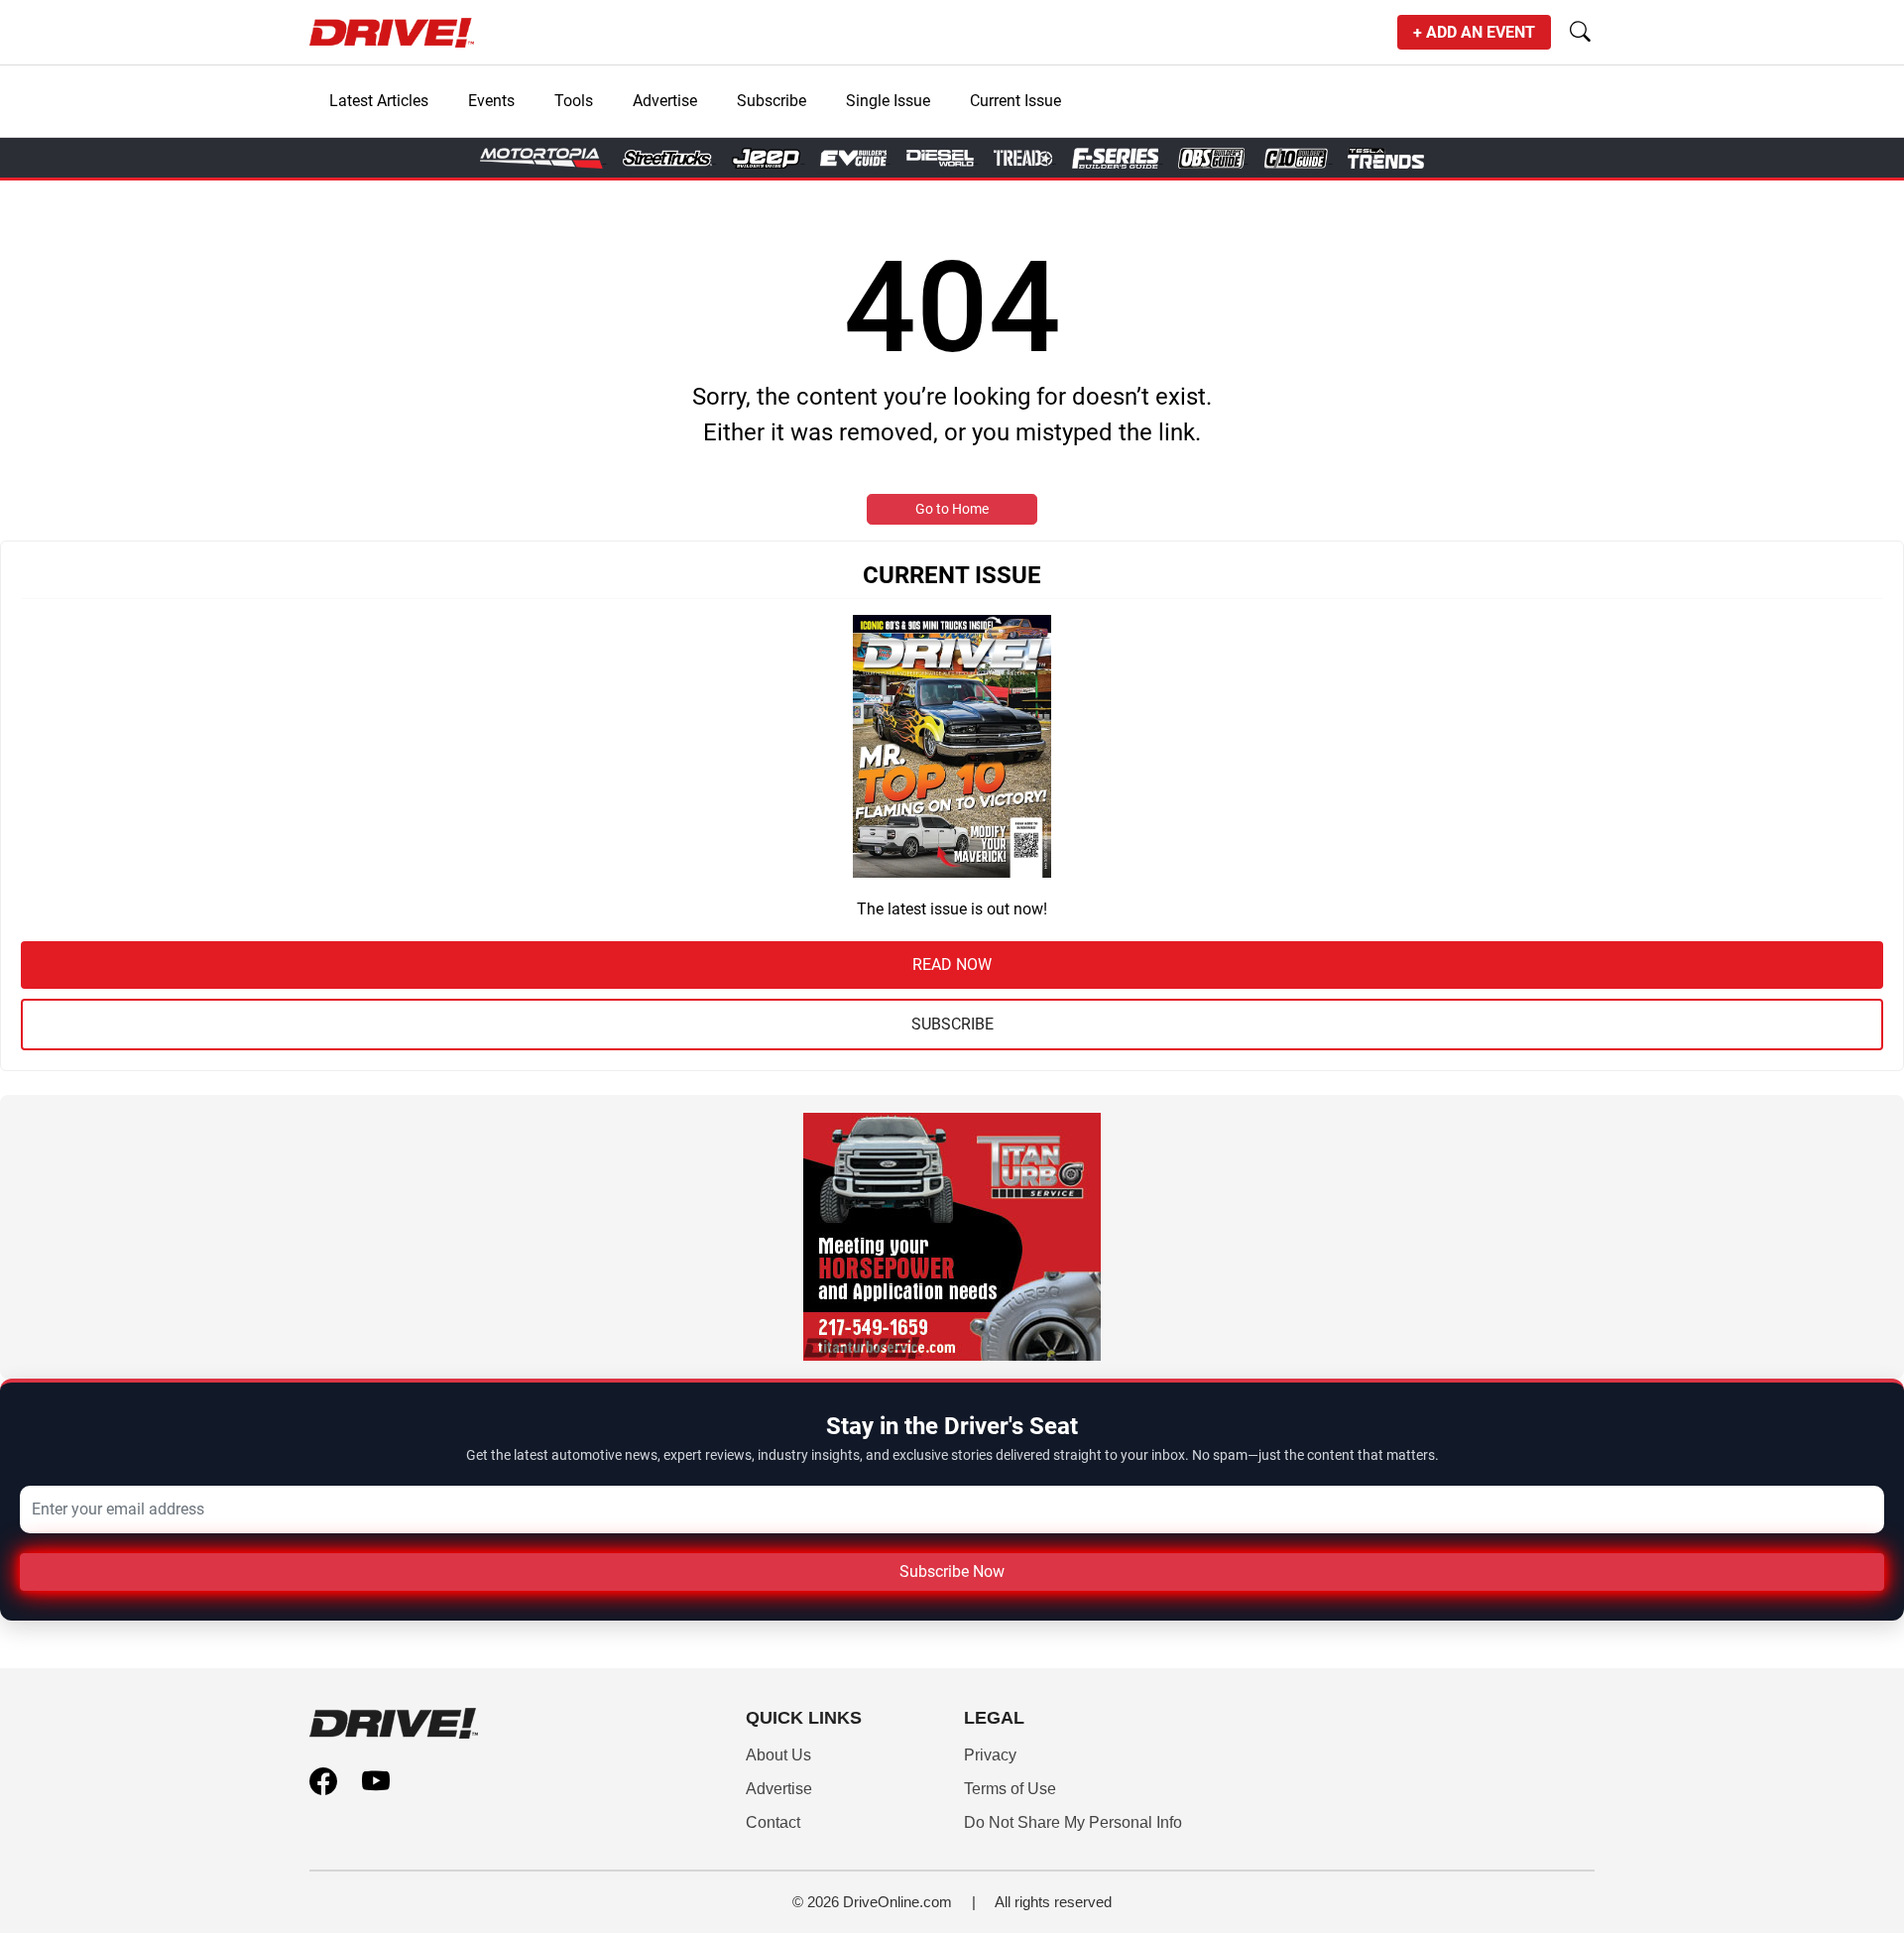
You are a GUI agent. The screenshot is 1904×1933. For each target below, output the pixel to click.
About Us (778, 1755)
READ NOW (952, 965)
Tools (574, 101)
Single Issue (888, 101)
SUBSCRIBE (952, 1024)
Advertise (665, 101)
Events (491, 101)
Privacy (990, 1755)
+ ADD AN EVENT (1474, 32)
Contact (773, 1822)
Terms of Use (1010, 1789)
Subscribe (772, 101)
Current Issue (1015, 101)
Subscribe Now (952, 1571)
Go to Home (952, 509)
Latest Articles (379, 101)
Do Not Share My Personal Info (1073, 1822)
